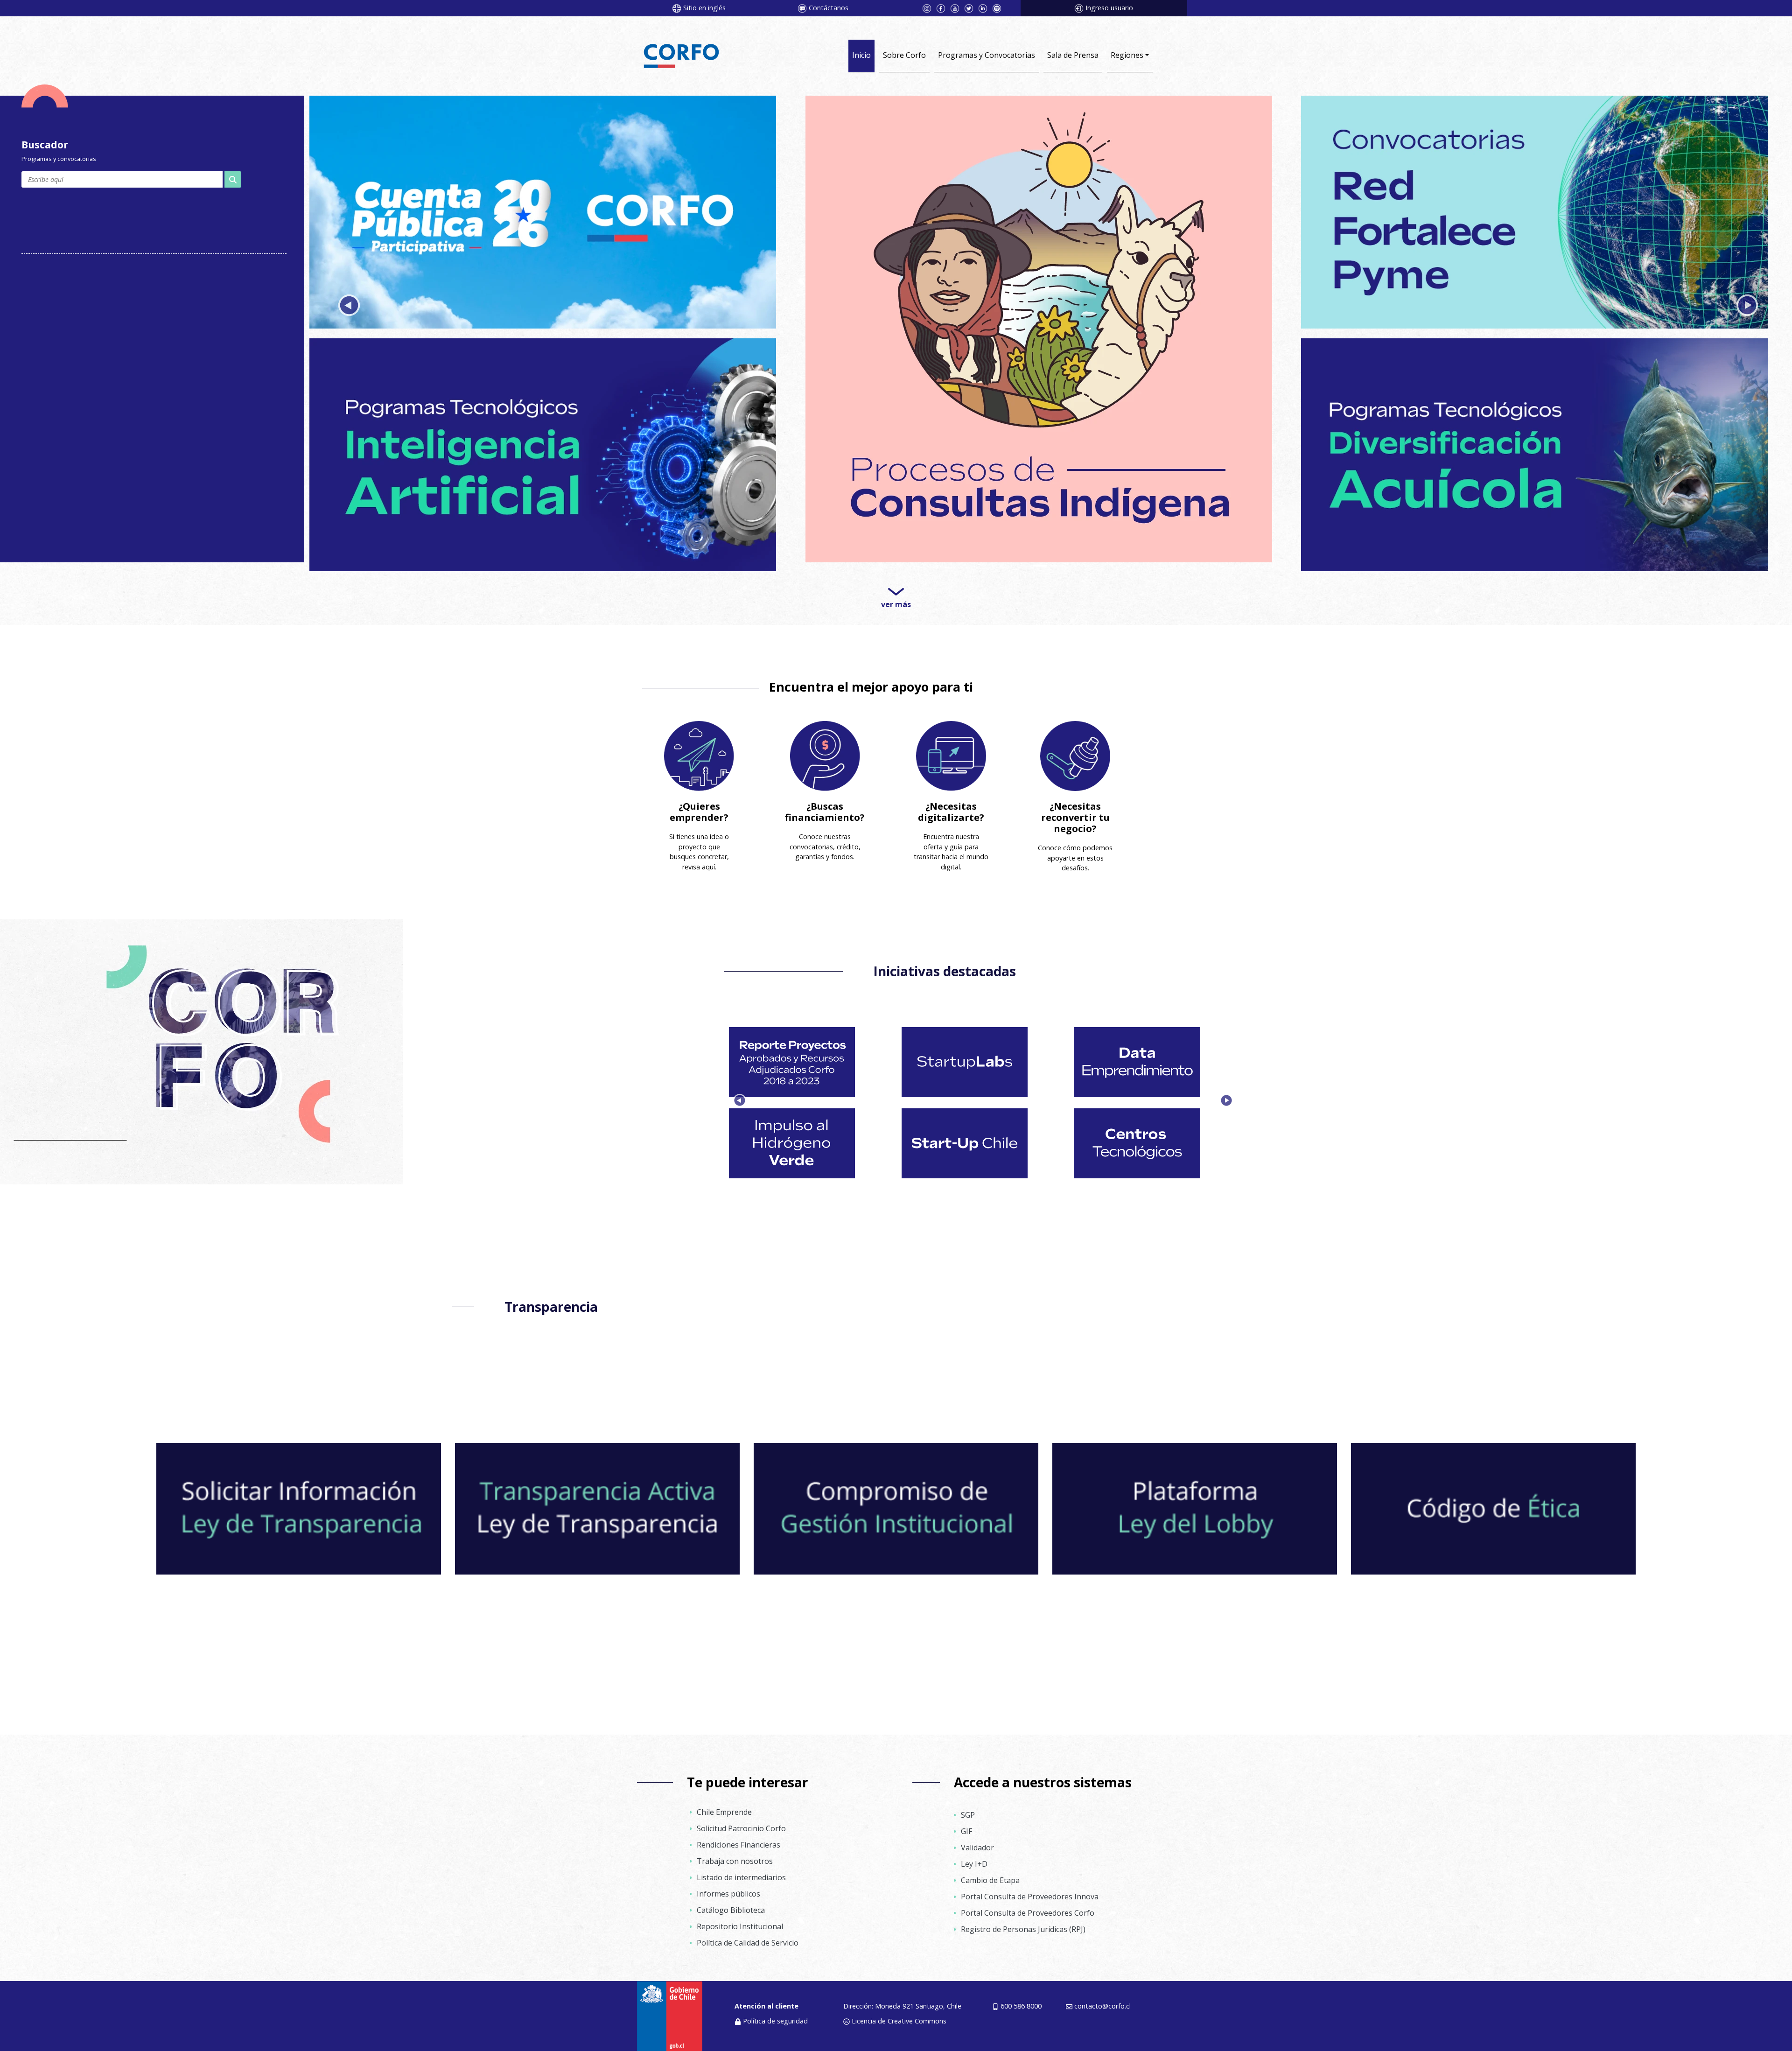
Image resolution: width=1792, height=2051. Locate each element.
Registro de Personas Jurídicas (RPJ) (1023, 1921)
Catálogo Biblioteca (731, 1902)
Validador (977, 1839)
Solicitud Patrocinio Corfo (741, 1820)
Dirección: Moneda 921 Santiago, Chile (902, 1998)
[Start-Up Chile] (543, 209)
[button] (349, 302)
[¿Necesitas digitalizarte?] (951, 748)
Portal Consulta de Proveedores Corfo (1028, 1904)
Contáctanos (829, 8)
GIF (966, 1823)
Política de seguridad (775, 2012)
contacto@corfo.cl (1102, 1998)
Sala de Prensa (1073, 55)
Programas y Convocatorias (987, 55)
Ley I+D (974, 1855)
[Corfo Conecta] (1534, 209)
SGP (968, 1806)
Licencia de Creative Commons (899, 2012)
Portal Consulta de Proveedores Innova (1030, 1888)
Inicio (861, 55)
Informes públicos (728, 1885)
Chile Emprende (724, 1804)
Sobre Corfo (904, 55)
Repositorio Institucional (740, 1918)
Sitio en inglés (704, 8)
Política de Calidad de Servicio (748, 1934)
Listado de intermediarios (741, 1869)
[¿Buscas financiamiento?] (825, 748)
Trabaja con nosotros (735, 1853)
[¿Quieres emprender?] (699, 748)
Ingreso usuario (1109, 8)
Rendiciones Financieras (738, 1836)
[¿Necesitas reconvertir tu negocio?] (1075, 748)
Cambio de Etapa (990, 1872)
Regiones (1127, 55)
